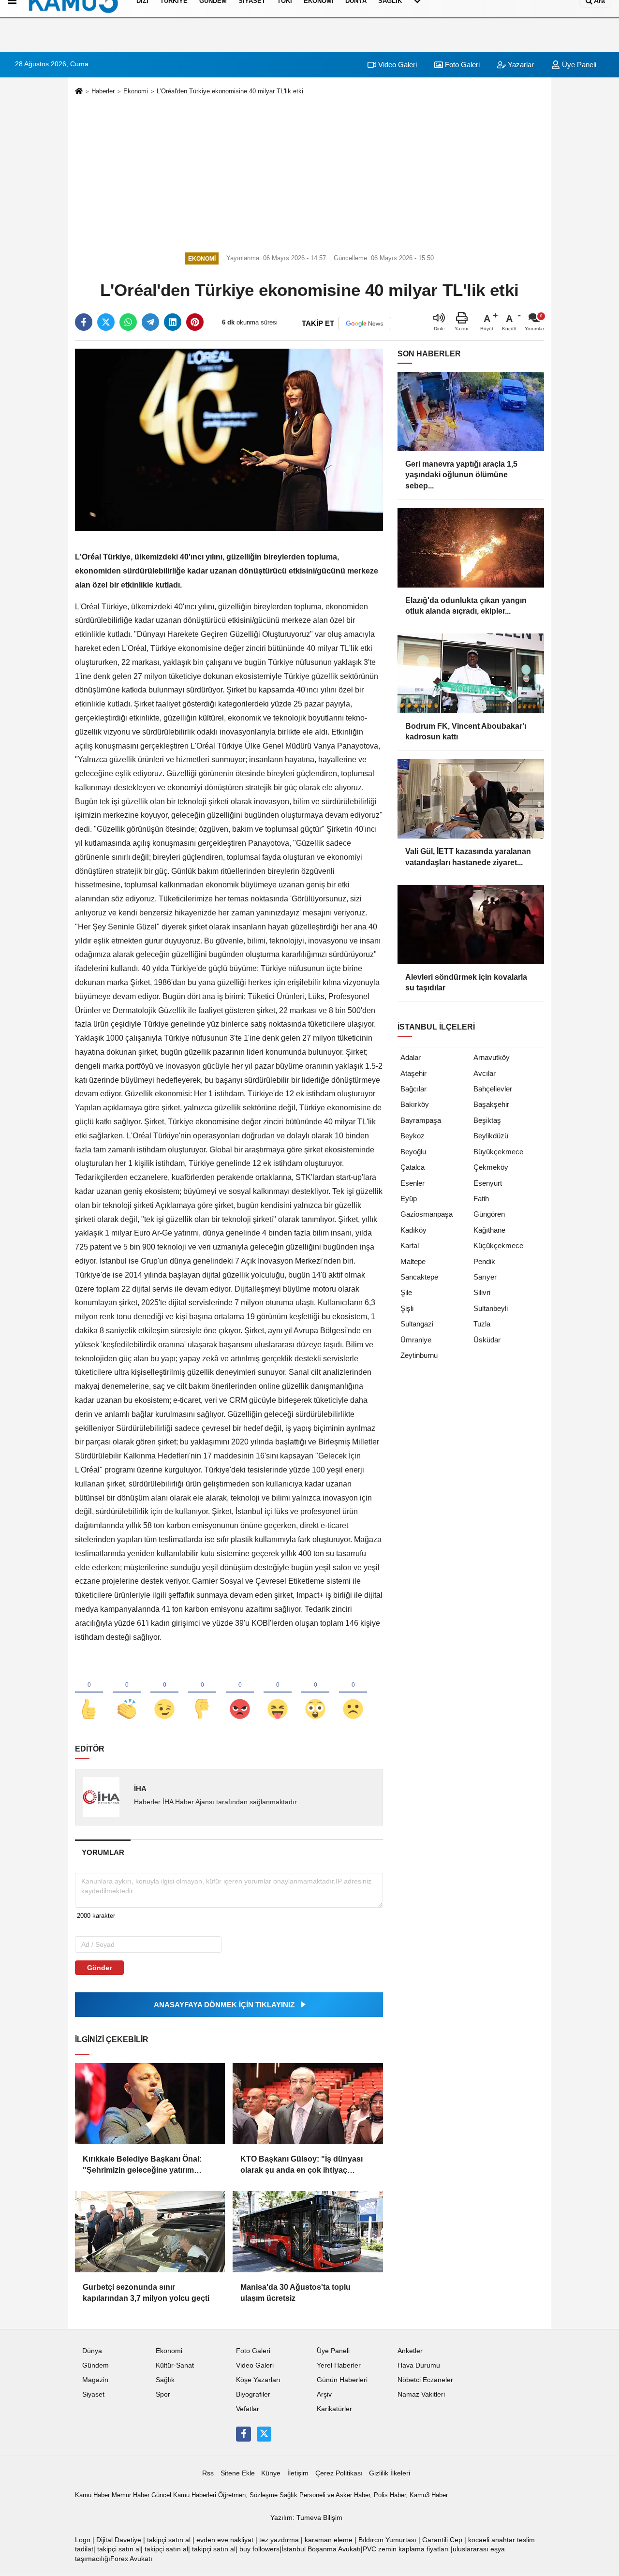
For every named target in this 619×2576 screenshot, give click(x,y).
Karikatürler (334, 2409)
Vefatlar (248, 2409)
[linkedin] (173, 322)
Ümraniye (416, 1340)
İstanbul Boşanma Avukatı (321, 2549)
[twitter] (106, 322)
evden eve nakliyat (225, 2540)
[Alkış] (127, 1693)
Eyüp (409, 1199)
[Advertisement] (309, 172)
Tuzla (482, 1324)
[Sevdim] (164, 1693)
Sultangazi (417, 1324)
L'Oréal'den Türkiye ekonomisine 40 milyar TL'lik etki (230, 91)
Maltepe (413, 1261)
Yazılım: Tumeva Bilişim (306, 2518)
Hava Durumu (419, 2365)
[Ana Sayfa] (79, 92)
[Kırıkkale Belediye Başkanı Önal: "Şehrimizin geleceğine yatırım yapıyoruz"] (150, 2104)
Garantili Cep (442, 2540)
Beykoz (413, 1136)
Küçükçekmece (498, 1245)
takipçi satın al (169, 2540)
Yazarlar (520, 65)
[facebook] (84, 322)
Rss (208, 2473)
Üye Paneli (578, 65)
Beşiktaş (487, 1120)
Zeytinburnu (419, 1355)
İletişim (298, 2473)
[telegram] (150, 322)
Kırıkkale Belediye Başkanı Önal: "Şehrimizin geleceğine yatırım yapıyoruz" (142, 2165)
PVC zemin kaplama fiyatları (406, 2549)
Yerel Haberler (339, 2365)
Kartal (410, 1245)
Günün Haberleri (342, 2380)
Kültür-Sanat (175, 2365)
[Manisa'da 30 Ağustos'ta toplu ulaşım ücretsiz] (308, 2232)
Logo (83, 2540)
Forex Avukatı (131, 2559)
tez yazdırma (279, 2540)
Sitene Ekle (238, 2473)
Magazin (95, 2380)
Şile (406, 1292)
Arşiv (324, 2394)
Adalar (411, 1057)
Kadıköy (413, 1230)
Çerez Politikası (339, 2473)
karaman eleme (329, 2540)
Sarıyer (485, 1277)
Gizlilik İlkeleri (390, 2473)
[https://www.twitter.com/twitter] (264, 2434)
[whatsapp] (128, 322)
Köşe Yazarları (258, 2380)
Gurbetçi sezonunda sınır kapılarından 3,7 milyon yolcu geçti (146, 2292)
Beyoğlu (413, 1152)
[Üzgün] (353, 1693)
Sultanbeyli (491, 1308)
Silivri (482, 1292)
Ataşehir (413, 1073)
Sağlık (165, 2380)
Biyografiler (253, 2394)
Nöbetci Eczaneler (425, 2380)
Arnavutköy (492, 1057)
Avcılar (485, 1073)
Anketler (410, 2351)
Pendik (484, 1261)
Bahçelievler (493, 1089)
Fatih (481, 1199)
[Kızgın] (240, 1693)
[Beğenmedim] (202, 1693)
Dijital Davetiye (119, 2540)
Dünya (92, 2351)
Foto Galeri (461, 65)
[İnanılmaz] (315, 1693)
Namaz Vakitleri (421, 2394)
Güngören (489, 1214)
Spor (163, 2394)
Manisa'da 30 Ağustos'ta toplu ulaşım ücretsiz (295, 2292)
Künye (271, 2473)
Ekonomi (136, 91)
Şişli (407, 1308)
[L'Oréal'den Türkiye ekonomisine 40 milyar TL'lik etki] (229, 439)
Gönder (99, 1968)
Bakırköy (415, 1104)
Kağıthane (489, 1230)
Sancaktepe (419, 1277)
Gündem (96, 2365)
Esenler (413, 1183)
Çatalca (413, 1167)
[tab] (103, 1852)
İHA (140, 1788)
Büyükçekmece (498, 1152)
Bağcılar (413, 1089)
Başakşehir (491, 1104)
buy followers (259, 2549)
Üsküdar (487, 1340)
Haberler (103, 91)
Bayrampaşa (421, 1120)
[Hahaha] (278, 1693)
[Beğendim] (89, 1693)
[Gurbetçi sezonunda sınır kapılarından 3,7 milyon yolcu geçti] (150, 2232)
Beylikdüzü (491, 1136)
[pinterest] (195, 322)
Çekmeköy (491, 1167)
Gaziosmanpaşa (427, 1214)
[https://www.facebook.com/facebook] (243, 2434)
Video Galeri (397, 65)
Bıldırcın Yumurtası (387, 2540)
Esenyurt (488, 1183)
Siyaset (93, 2394)
